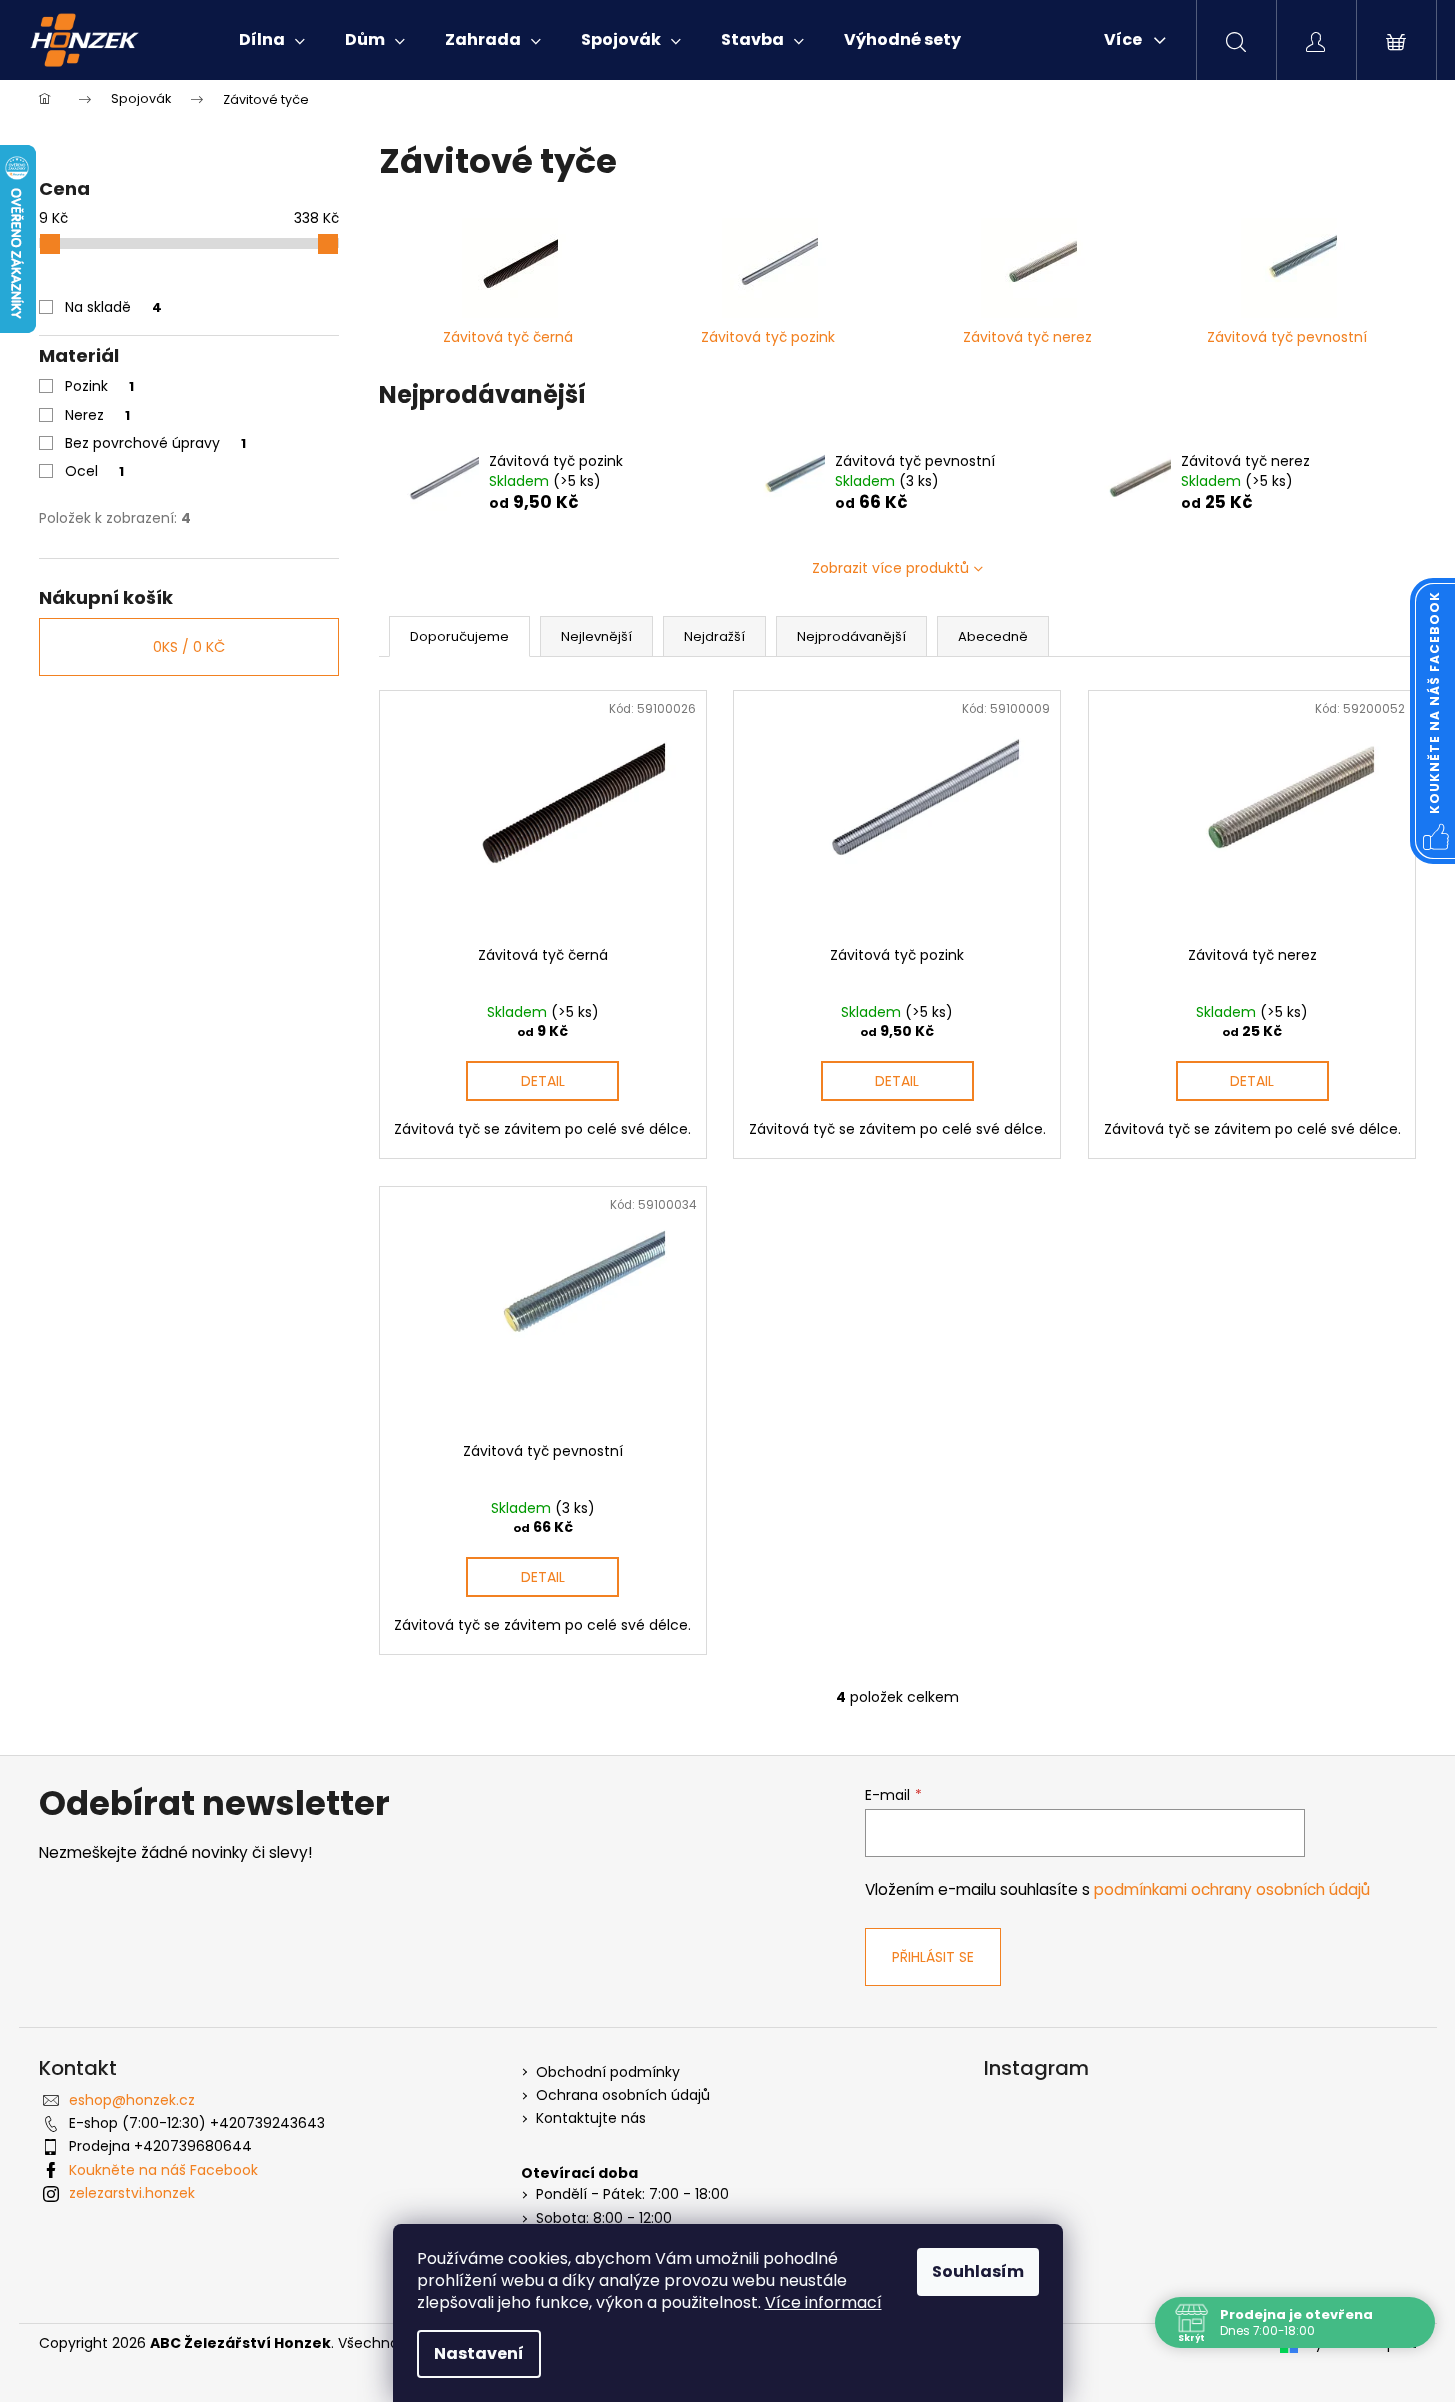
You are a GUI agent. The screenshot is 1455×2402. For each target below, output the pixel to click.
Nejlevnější (596, 636)
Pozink (99, 386)
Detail (543, 1081)
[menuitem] (272, 40)
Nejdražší (714, 636)
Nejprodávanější (851, 636)
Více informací (823, 2302)
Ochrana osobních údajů (623, 2095)
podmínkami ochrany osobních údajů (1232, 1889)
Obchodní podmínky (608, 2072)
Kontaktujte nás (591, 2118)
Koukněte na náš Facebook (163, 2170)
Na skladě (113, 307)
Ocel (94, 471)
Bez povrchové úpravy (155, 443)
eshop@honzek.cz (132, 2100)
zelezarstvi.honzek (132, 2193)
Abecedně (993, 636)
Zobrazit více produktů (890, 568)
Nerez (97, 415)
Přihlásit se (933, 1957)
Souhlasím (978, 2271)
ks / (189, 647)
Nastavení (479, 2353)
